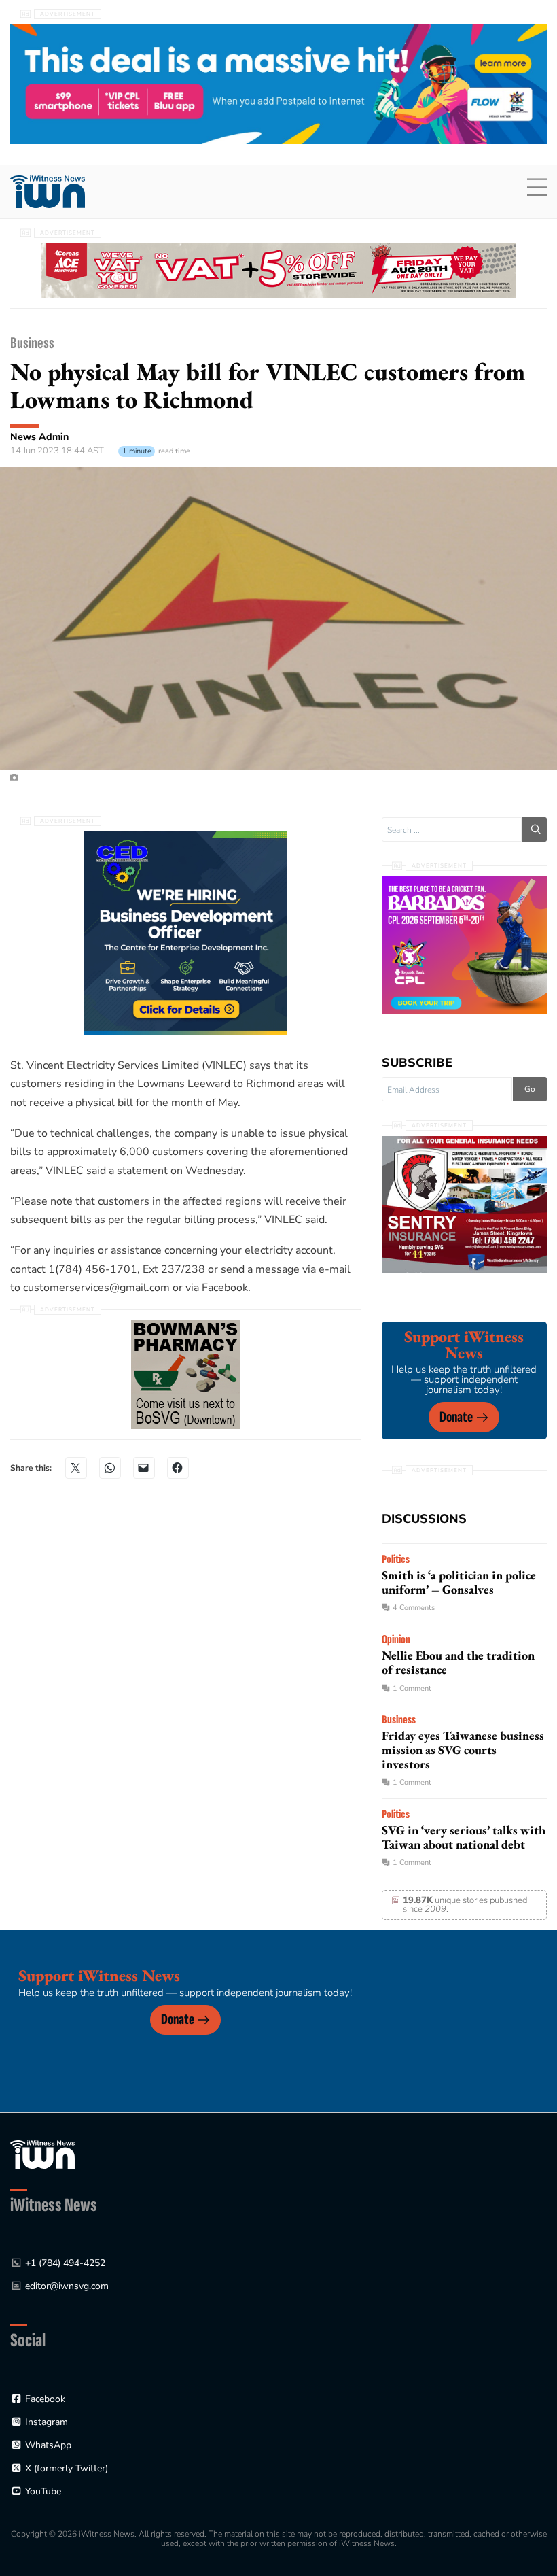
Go (530, 1089)
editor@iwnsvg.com (67, 2286)
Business (32, 343)
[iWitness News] (42, 2153)
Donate (456, 1417)
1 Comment (412, 1688)
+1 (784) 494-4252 (65, 2263)
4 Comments (414, 1608)
